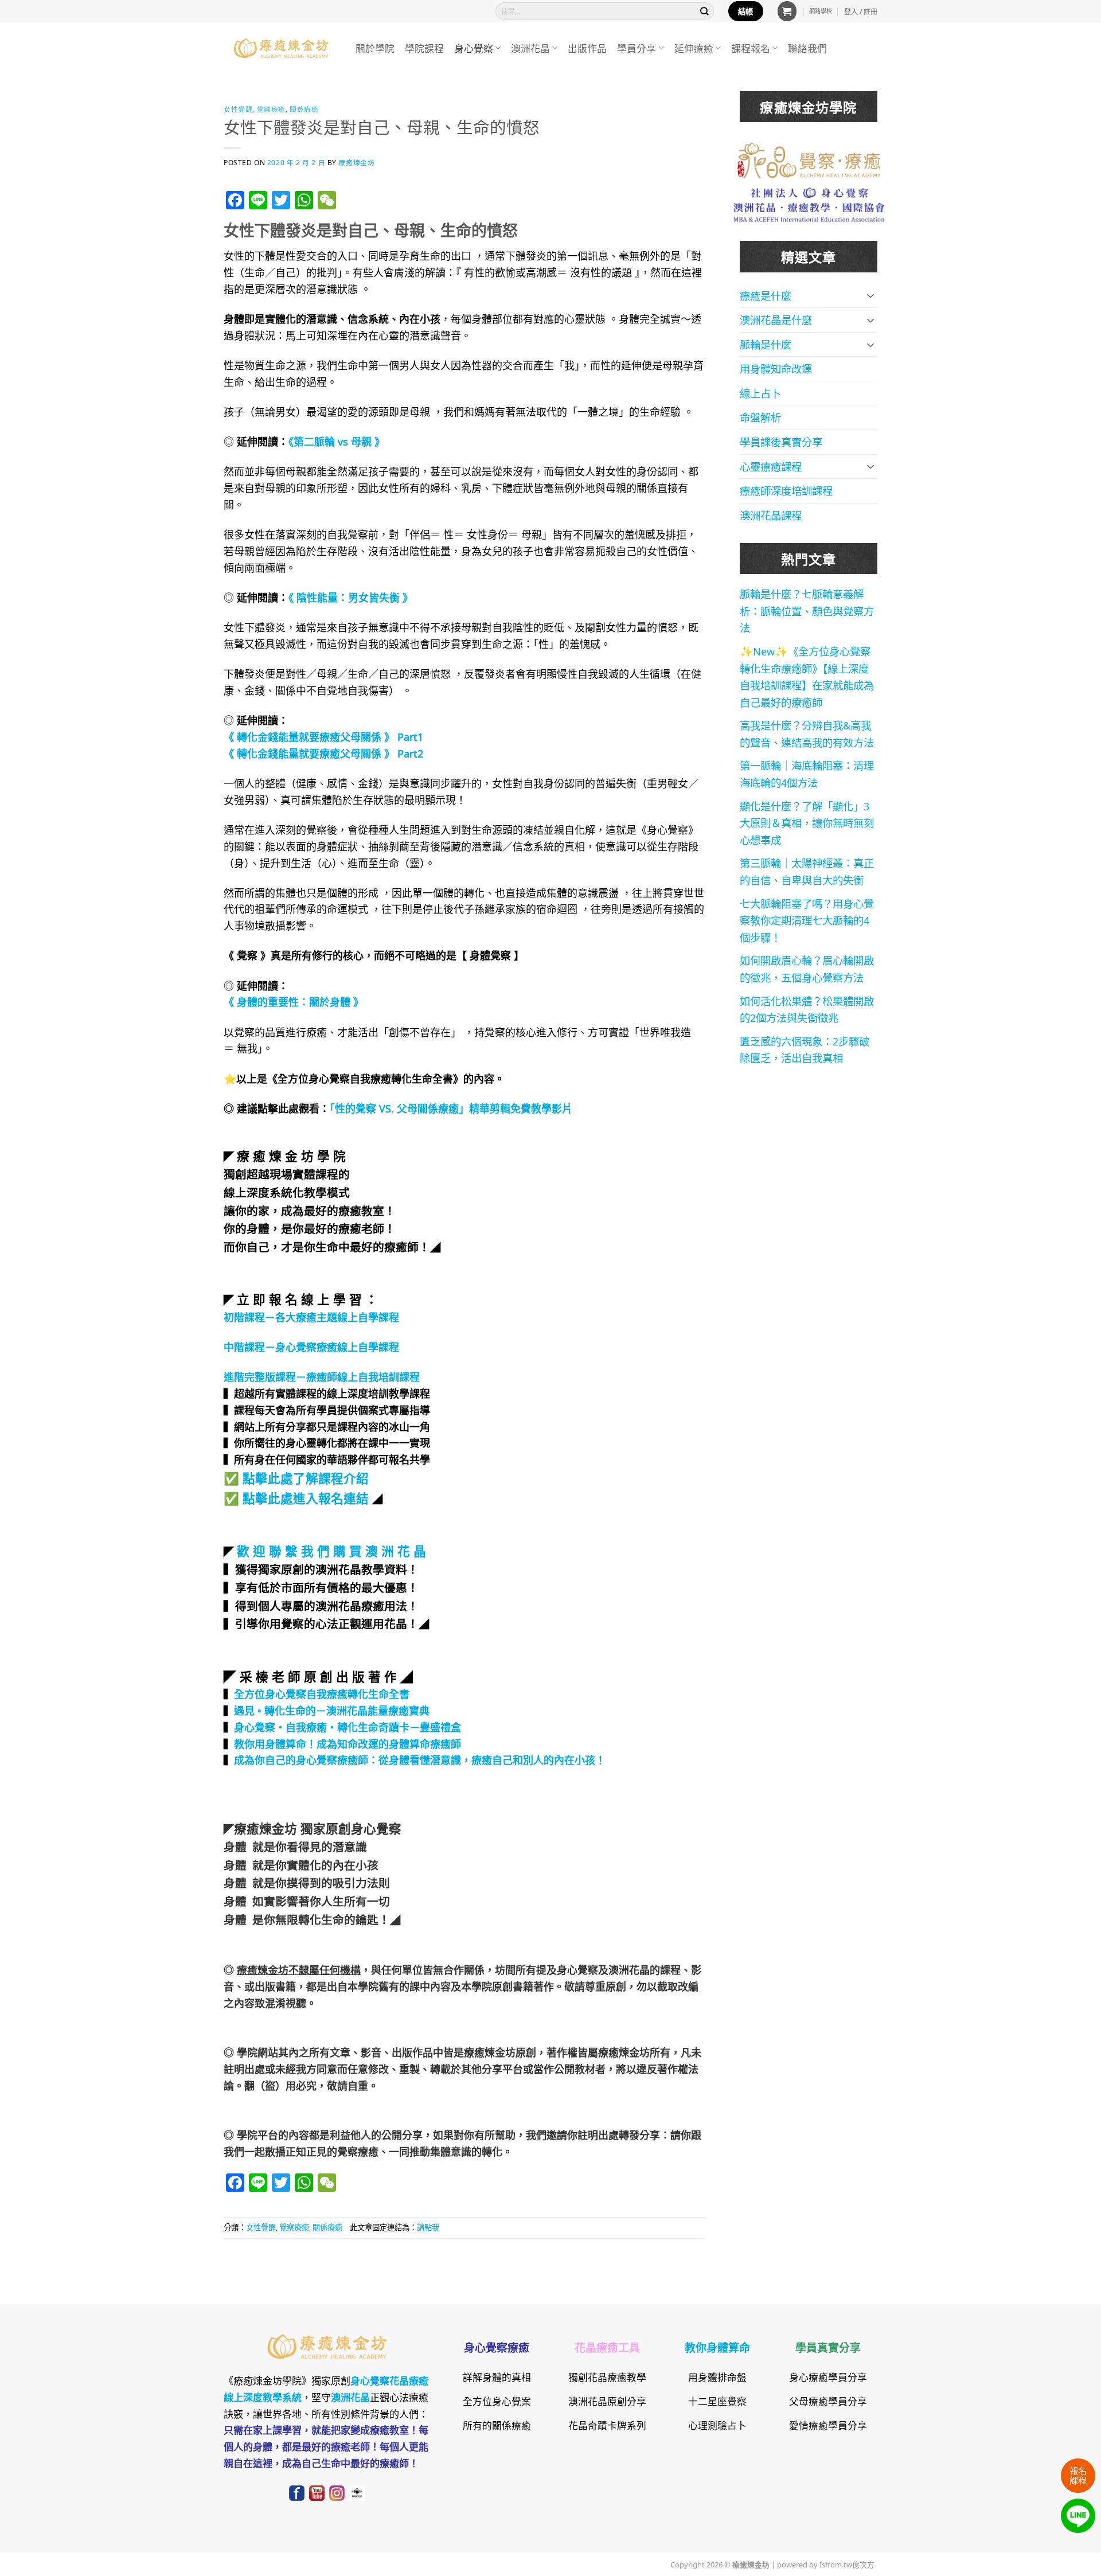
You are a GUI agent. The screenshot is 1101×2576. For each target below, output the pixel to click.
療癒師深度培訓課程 (786, 490)
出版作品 (587, 48)
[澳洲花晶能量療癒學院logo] (809, 159)
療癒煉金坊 (364, 162)
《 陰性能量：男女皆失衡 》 (351, 597)
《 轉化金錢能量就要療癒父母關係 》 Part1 (323, 736)
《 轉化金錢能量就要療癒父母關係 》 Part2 (323, 753)
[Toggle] (870, 295)
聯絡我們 (807, 48)
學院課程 (424, 48)
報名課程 (1078, 2475)
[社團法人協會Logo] (809, 203)
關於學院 (375, 48)
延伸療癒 (694, 48)
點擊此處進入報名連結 (306, 1497)
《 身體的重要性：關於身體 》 (294, 1001)
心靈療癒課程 (771, 466)
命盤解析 (760, 417)
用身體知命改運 (776, 368)
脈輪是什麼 (766, 344)
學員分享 (637, 48)
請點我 (428, 2227)
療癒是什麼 (766, 295)
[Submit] (705, 11)
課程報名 (751, 48)
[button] (787, 11)
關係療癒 (304, 109)
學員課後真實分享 (781, 442)
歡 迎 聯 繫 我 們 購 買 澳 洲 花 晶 (331, 1550)
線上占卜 (760, 393)
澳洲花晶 (530, 48)
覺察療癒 (271, 109)
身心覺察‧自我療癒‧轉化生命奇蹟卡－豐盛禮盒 (348, 1727)
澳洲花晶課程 (771, 515)
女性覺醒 (238, 109)
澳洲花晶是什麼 (776, 319)
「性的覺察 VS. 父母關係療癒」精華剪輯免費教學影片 (451, 1108)
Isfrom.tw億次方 (846, 2564)
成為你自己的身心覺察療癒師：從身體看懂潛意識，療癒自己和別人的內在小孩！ (420, 1759)
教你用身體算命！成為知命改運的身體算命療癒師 (348, 1743)
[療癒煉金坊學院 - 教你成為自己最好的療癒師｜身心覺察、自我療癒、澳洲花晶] (281, 48)
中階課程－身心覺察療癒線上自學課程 (311, 1346)
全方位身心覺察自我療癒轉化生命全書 (322, 1693)
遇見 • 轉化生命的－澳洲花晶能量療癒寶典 (332, 1710)
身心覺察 (474, 48)
